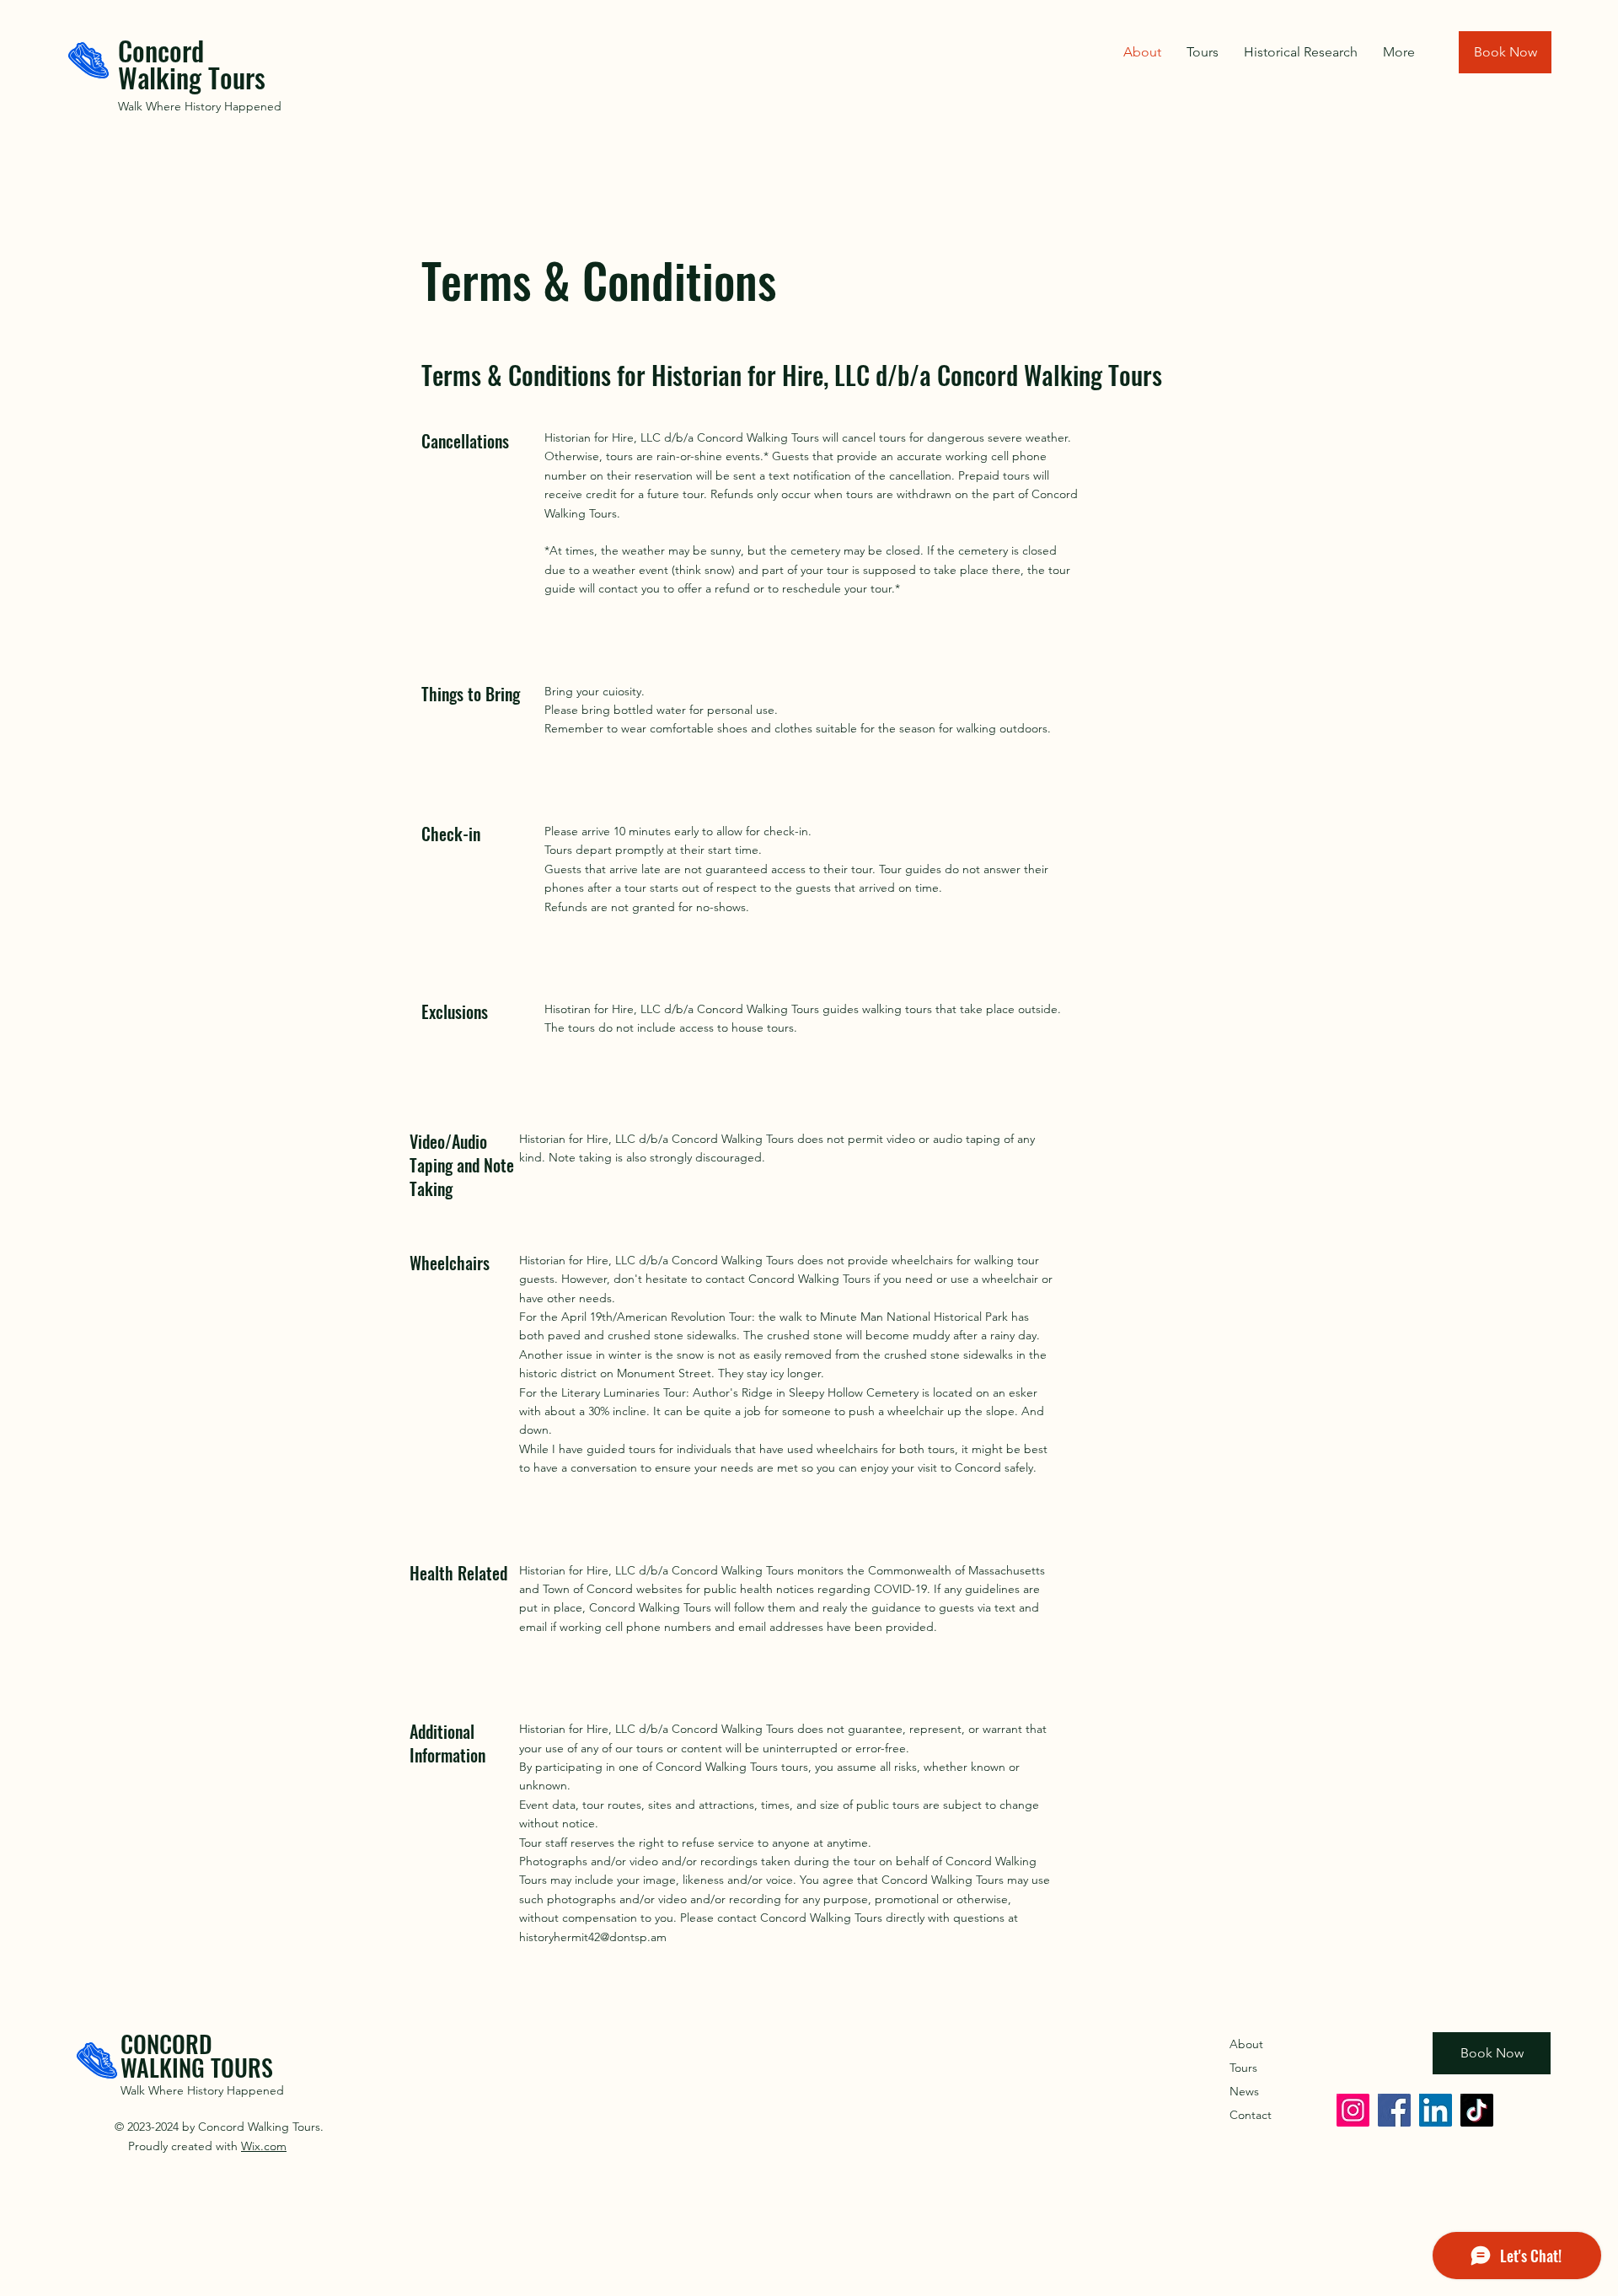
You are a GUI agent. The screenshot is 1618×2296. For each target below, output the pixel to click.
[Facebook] (1394, 2110)
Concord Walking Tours (195, 64)
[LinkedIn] (1436, 2110)
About (1246, 2044)
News (1244, 2091)
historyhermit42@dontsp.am (593, 1937)
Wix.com (264, 2146)
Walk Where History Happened (200, 106)
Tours (1243, 2068)
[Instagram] (1353, 2110)
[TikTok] (1477, 2110)
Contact (1251, 2115)
